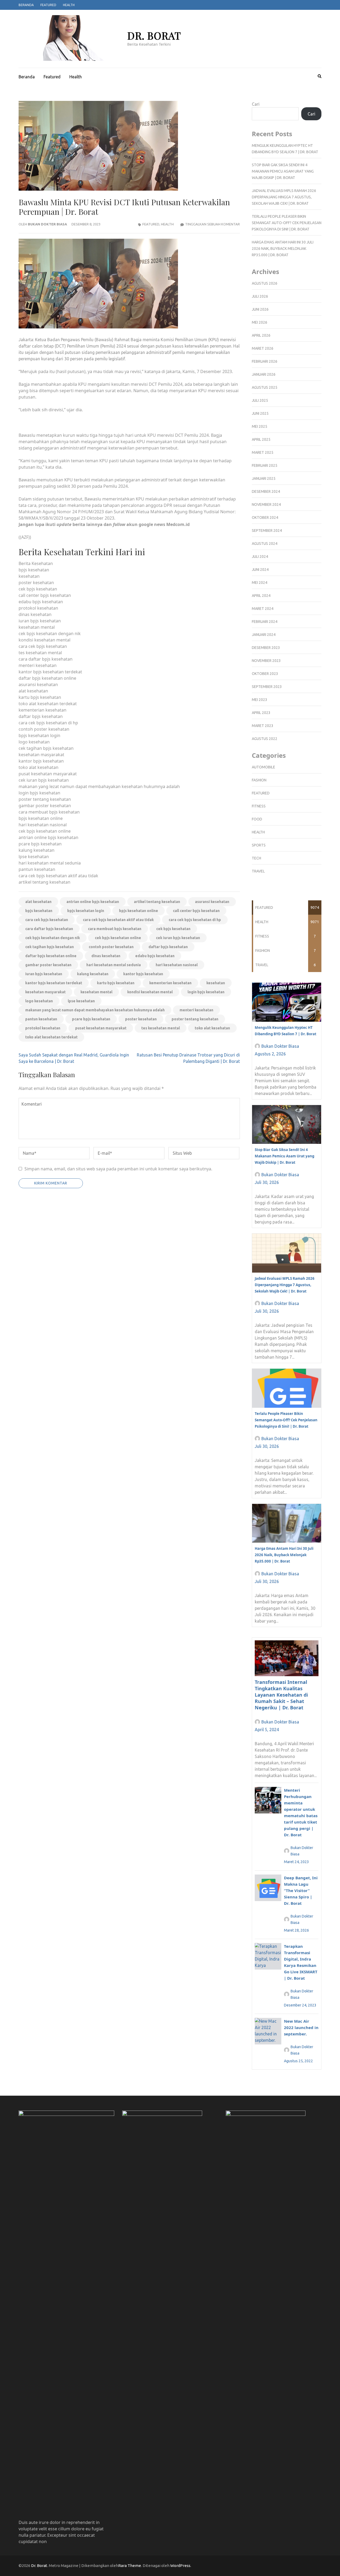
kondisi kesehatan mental (150, 992)
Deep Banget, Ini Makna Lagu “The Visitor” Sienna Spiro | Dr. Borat (301, 1890)
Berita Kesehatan (36, 563)
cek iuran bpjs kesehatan (178, 938)
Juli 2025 (260, 400)
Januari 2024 (264, 635)
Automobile (263, 767)
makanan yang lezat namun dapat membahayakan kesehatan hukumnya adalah (95, 1010)
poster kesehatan (141, 1019)
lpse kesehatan (81, 1001)
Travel (258, 871)
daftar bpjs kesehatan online (51, 956)
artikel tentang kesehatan (157, 902)
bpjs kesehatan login (86, 911)
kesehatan (216, 983)
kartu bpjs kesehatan (116, 983)
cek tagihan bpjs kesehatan (50, 947)
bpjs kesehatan (39, 911)
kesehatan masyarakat (45, 992)
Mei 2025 (260, 426)
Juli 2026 (260, 296)
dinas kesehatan (106, 956)
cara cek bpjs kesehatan (47, 920)
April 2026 (261, 335)
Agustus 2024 (265, 544)
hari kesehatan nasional (177, 965)
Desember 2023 (266, 648)
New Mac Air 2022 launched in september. (301, 2027)
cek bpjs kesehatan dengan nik (53, 938)
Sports (259, 845)
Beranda (26, 5)
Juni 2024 (260, 570)
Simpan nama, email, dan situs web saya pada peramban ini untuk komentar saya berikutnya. (118, 1169)
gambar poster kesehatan (48, 965)
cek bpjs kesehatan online (118, 938)
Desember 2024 (266, 491)
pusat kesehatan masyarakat (101, 1028)
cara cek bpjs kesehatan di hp (195, 920)
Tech (256, 858)
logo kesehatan (39, 1001)
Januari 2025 (264, 478)
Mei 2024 (260, 583)
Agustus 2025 (265, 387)
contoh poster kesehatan (111, 947)
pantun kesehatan (41, 1019)
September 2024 (267, 530)
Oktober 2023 (265, 674)
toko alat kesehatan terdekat (51, 1037)
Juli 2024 (260, 557)
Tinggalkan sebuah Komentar (212, 224)
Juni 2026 (260, 309)
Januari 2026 (264, 374)
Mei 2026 (260, 322)
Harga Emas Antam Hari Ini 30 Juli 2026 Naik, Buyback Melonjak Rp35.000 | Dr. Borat (283, 249)
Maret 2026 (263, 348)
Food (257, 819)
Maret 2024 (263, 609)
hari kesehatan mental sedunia (114, 965)
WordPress (180, 2566)
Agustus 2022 (265, 739)
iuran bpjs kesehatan (44, 974)
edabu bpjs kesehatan (155, 956)
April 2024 (261, 596)
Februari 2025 (265, 465)
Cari (256, 104)
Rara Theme (130, 2566)
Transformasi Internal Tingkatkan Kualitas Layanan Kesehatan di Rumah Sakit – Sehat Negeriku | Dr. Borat (281, 1695)
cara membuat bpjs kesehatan (115, 929)
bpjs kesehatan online (139, 911)
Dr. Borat (154, 35)
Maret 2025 (263, 452)
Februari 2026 (265, 361)
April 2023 (261, 713)
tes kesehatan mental (161, 1028)
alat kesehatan (38, 902)
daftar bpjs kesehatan (168, 947)
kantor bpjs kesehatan (143, 974)
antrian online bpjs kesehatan (93, 902)
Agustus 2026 (265, 283)
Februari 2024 (265, 622)
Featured (48, 5)
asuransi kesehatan (212, 902)
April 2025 (261, 439)
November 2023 (266, 661)
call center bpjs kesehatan (196, 911)
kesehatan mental (96, 992)
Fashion (259, 780)
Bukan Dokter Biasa (47, 224)
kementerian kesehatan (170, 983)
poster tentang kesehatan (195, 1019)
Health (69, 5)
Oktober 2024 (265, 517)
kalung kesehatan (93, 974)
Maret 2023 (263, 726)
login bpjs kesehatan (206, 992)
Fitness (259, 806)
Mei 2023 (260, 700)
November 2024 (266, 504)
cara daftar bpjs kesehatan (49, 929)
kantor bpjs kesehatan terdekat (54, 983)
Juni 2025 (260, 413)
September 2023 (267, 687)
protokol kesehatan (43, 1028)
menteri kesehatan (196, 1010)
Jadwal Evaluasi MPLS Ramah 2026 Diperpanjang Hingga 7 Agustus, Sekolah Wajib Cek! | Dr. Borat (284, 197)
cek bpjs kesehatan (173, 929)
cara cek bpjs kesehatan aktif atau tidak (118, 920)
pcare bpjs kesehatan (91, 1019)
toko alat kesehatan (212, 1028)
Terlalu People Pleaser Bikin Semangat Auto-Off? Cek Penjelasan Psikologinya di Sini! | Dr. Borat (287, 223)
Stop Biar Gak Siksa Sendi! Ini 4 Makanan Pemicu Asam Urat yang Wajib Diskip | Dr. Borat (283, 171)
